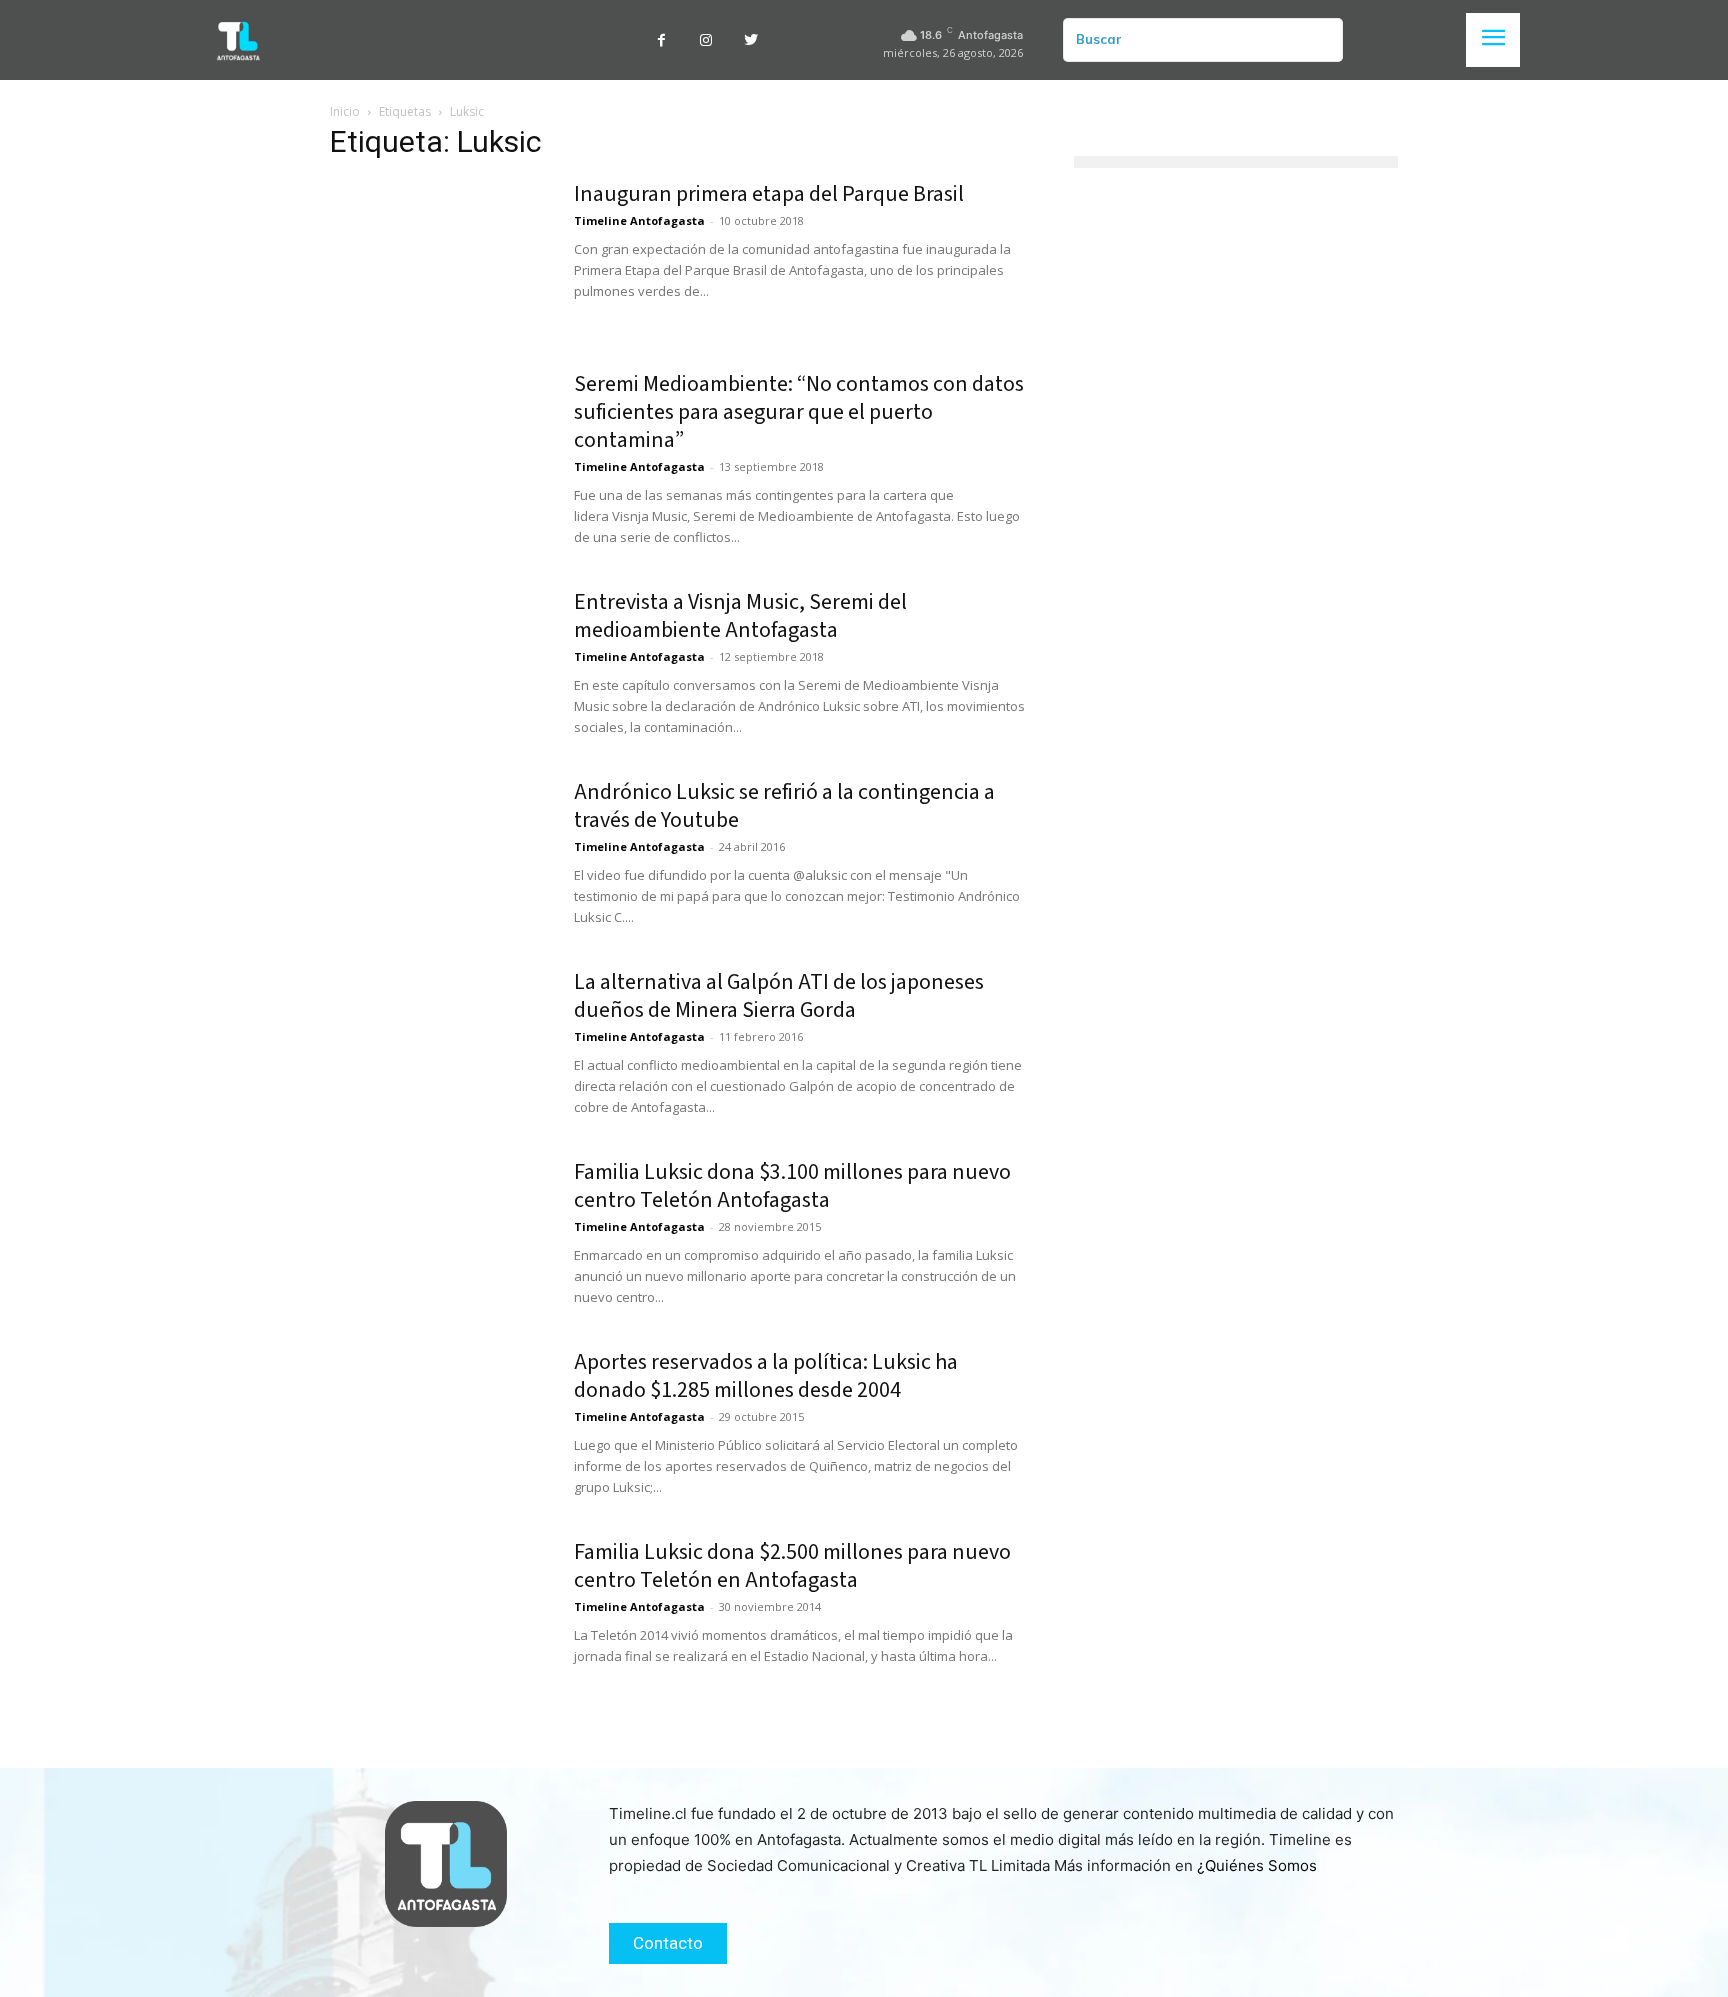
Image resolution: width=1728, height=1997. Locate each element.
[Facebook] (661, 40)
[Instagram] (706, 40)
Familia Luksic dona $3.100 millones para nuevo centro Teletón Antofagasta (792, 1186)
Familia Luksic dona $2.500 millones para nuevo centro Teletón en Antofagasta (792, 1566)
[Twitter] (751, 40)
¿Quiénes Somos (1257, 1865)
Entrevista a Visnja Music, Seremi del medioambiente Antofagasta (740, 616)
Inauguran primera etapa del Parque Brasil (769, 194)
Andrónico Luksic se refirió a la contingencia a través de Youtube (784, 806)
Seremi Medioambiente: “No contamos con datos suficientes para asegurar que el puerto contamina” (799, 412)
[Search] (1320, 40)
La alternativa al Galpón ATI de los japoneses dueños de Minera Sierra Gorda (779, 996)
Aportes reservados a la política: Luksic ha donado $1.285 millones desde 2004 (766, 1376)
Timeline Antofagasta (639, 220)
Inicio (345, 111)
